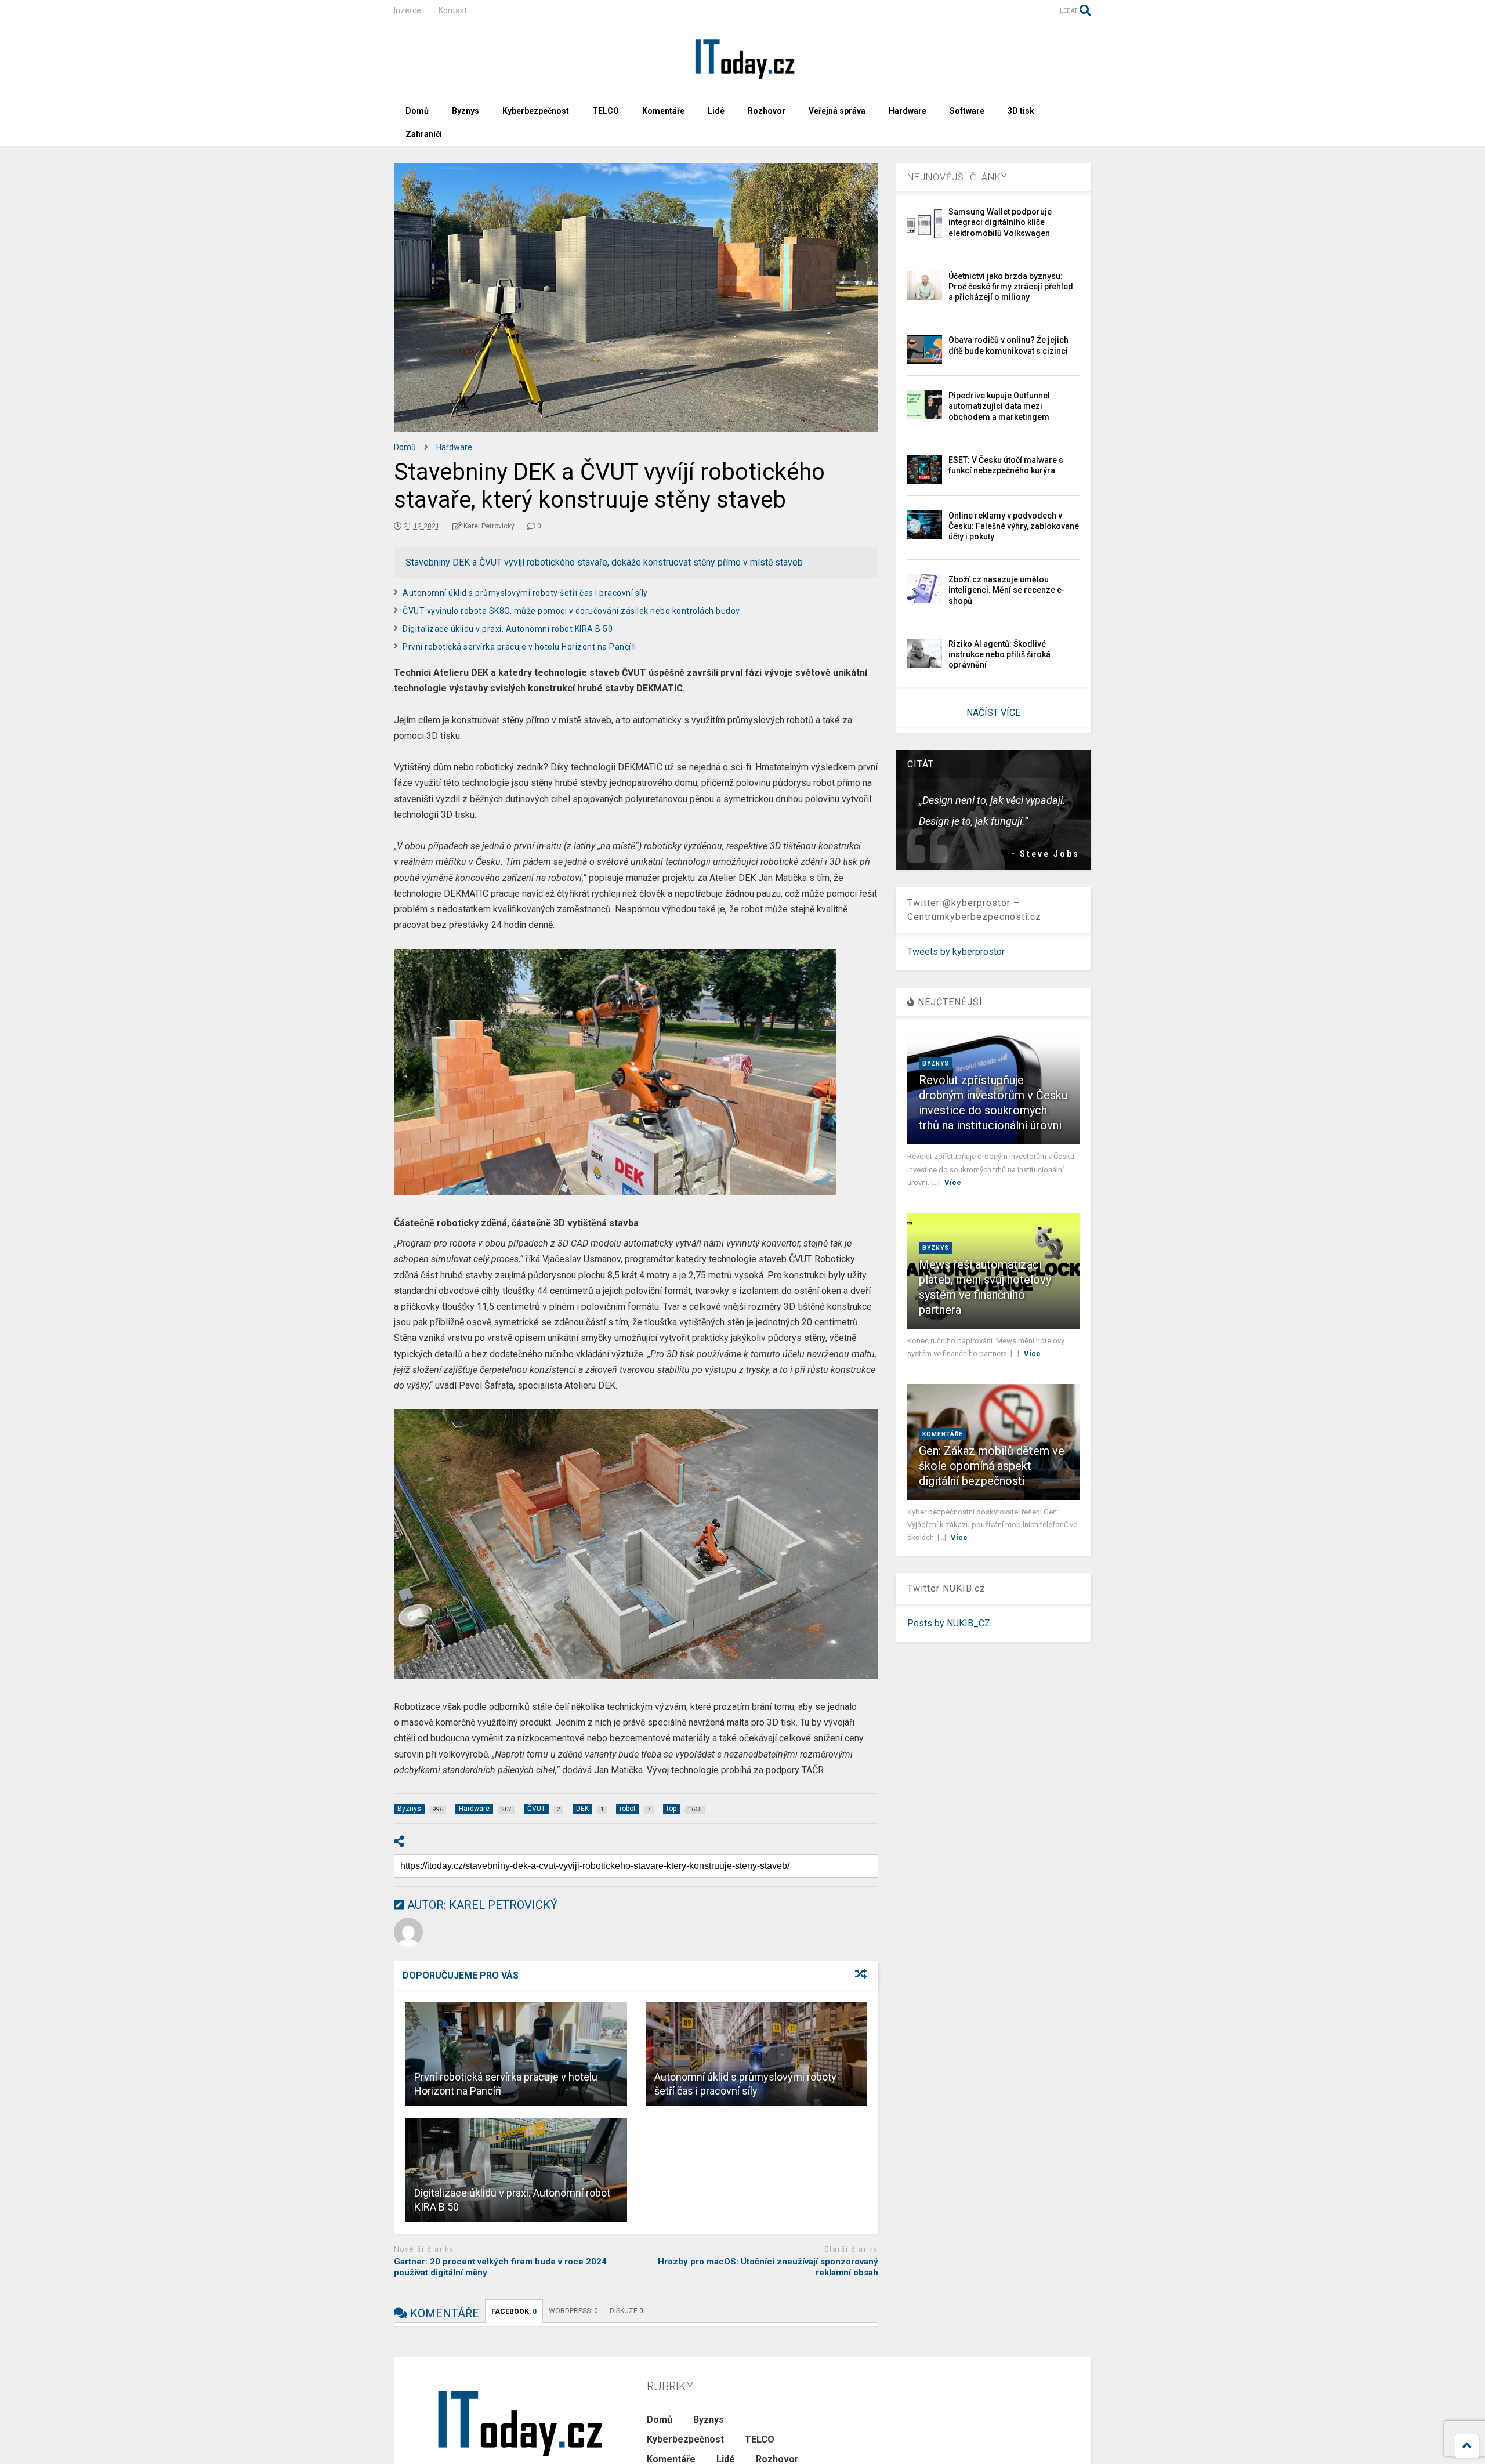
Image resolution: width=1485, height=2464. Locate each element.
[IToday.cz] (742, 78)
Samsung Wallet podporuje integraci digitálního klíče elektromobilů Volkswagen (1000, 222)
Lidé (716, 111)
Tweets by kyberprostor (956, 952)
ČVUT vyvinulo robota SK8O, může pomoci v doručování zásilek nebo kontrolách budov (571, 611)
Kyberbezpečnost (536, 111)
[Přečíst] (516, 2054)
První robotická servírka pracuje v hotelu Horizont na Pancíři (519, 647)
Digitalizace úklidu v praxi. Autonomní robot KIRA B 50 (508, 629)
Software (967, 111)
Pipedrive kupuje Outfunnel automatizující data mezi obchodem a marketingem (999, 406)
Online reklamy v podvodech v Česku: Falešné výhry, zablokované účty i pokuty (1014, 526)
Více (953, 1182)
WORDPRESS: (573, 2311)
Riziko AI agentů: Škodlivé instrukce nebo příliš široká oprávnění (999, 654)
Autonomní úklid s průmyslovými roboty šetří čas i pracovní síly (525, 593)
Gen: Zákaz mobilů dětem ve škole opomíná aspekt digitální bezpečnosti (992, 1466)
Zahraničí (424, 134)
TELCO (606, 111)
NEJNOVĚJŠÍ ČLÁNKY (957, 177)
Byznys (466, 111)
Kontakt (453, 10)
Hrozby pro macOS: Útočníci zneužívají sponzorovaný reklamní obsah (768, 2267)
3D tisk (1021, 111)
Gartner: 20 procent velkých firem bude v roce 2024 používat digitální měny (500, 2267)
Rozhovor (767, 111)
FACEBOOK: (514, 2311)
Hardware (908, 111)
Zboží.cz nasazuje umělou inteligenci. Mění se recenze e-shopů (1007, 590)
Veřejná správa (837, 111)
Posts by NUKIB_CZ (949, 1623)
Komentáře (663, 111)
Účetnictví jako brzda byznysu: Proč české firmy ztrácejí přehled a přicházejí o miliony (1011, 287)
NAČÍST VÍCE (993, 713)
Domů (417, 111)
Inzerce (408, 10)
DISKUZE (626, 2311)
